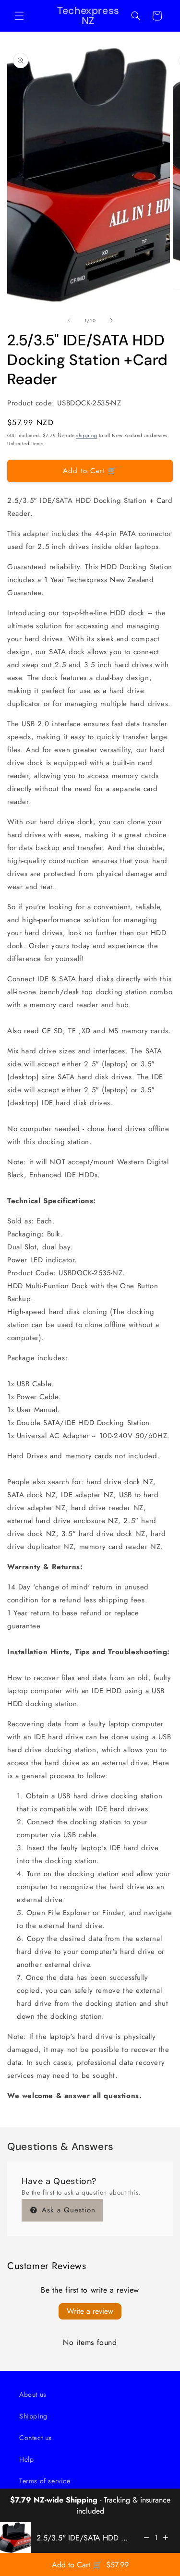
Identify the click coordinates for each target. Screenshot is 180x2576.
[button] (19, 16)
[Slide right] (111, 320)
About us (33, 2394)
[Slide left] (69, 320)
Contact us (36, 2438)
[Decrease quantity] (146, 2538)
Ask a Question (67, 2210)
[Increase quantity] (166, 2538)
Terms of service (45, 2481)
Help (26, 2459)
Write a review (90, 2311)
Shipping (33, 2416)
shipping (87, 435)
